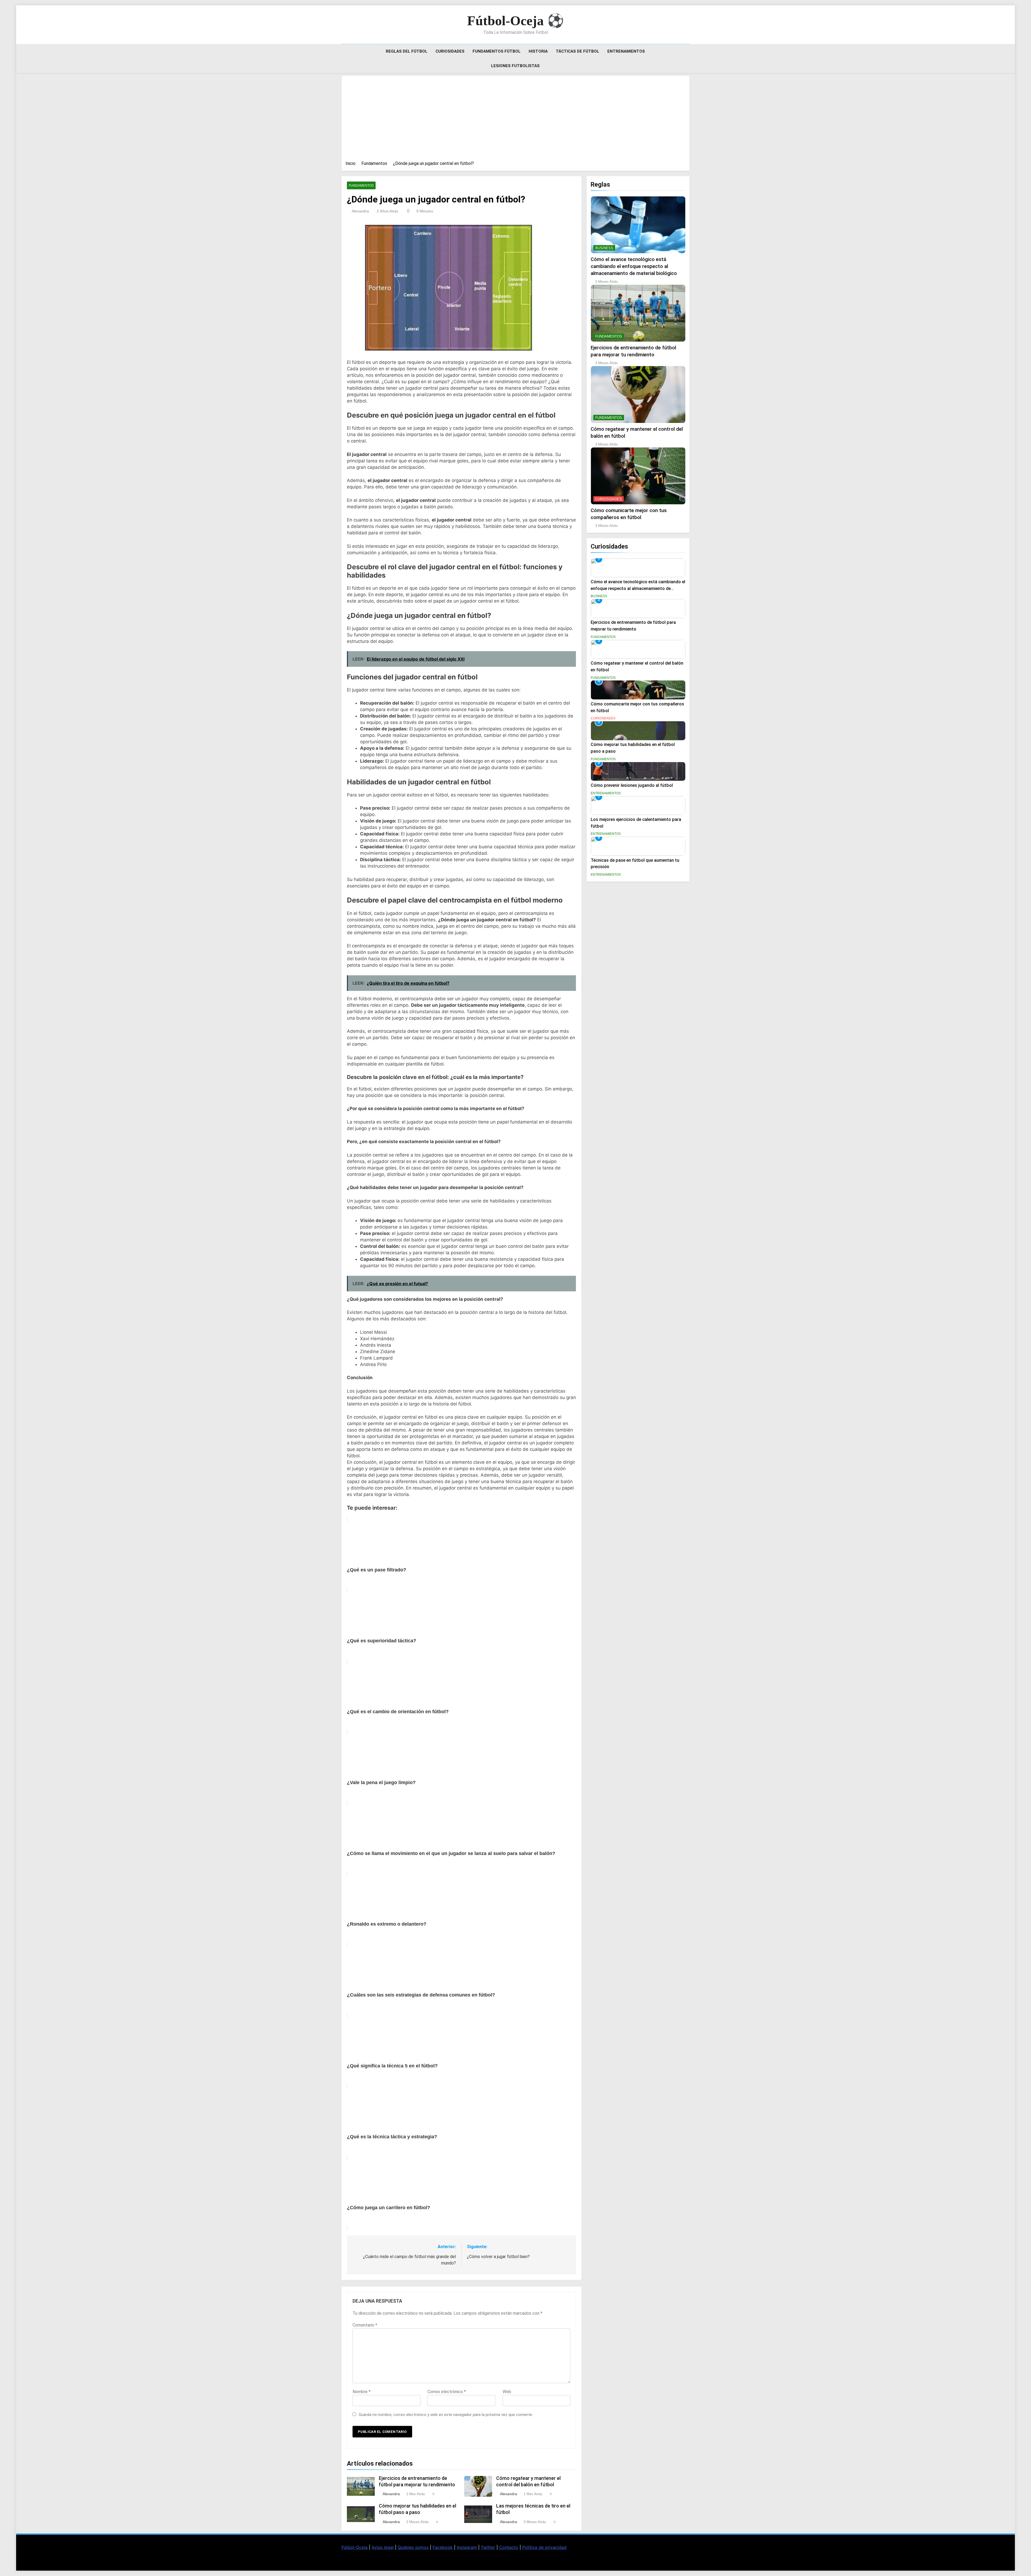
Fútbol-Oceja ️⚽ (515, 21)
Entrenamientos (626, 51)
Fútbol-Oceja (355, 2547)
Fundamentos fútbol (497, 51)
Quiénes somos (413, 2547)
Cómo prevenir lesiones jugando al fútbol (632, 785)
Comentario (365, 2325)
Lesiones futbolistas (515, 66)
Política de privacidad (544, 2547)
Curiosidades (450, 51)
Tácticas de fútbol (578, 51)
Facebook (443, 2547)
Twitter (488, 2547)
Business (604, 248)
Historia (538, 51)
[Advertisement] (515, 120)
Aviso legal (383, 2547)
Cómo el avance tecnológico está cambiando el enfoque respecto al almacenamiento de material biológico (634, 266)
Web (507, 2392)
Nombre (362, 2392)
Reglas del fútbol (407, 51)
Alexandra (360, 211)
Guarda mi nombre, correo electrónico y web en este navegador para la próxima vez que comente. (446, 2415)
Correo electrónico (447, 2392)
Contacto (509, 2547)
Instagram (467, 2547)
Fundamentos (361, 186)
